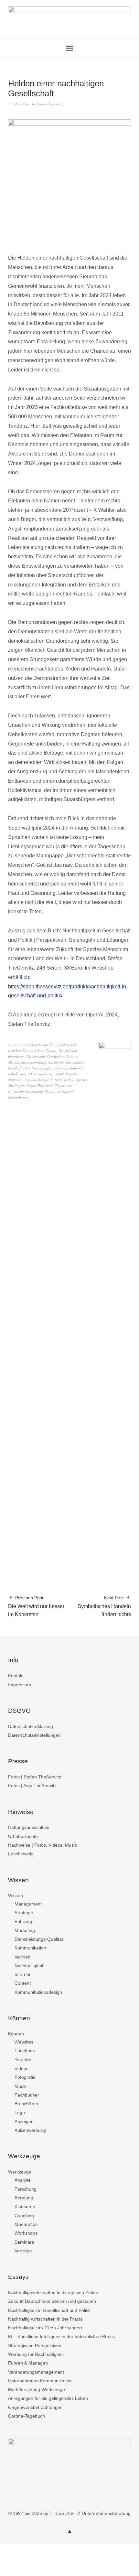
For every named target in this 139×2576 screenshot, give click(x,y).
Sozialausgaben (63, 1080)
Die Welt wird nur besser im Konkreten (36, 1606)
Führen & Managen (28, 2363)
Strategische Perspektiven (35, 2345)
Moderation (26, 2224)
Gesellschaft (56, 1056)
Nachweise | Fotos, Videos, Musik (43, 1845)
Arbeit (39, 1051)
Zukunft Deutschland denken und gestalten (52, 2301)
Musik (21, 2086)
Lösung (72, 1056)
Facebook (25, 2051)
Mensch (14, 1062)
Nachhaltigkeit (19, 1068)
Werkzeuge (20, 2172)
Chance (51, 1051)
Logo (20, 2112)
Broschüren (26, 2104)
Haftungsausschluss (29, 1827)
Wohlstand (53, 1091)
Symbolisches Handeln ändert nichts (104, 1606)
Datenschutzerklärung (31, 1726)
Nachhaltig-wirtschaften (66, 1062)
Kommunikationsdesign (38, 1992)
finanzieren (16, 1056)
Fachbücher (27, 2095)
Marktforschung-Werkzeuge (37, 2389)
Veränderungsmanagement (36, 2372)
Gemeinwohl (36, 1056)
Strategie (24, 1913)
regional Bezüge (37, 1080)
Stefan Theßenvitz (50, 104)
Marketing (25, 1930)
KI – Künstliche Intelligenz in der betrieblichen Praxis (61, 2336)
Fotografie (25, 2077)
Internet (22, 1974)
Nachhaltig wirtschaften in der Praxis (45, 2319)
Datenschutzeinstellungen (34, 1735)
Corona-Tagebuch (27, 2416)
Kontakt (16, 1676)
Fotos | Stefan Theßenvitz (35, 1777)
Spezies (82, 1080)
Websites (24, 2042)
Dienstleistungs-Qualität (39, 1939)
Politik (59, 1074)
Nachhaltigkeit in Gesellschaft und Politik (49, 2310)
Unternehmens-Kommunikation (40, 2381)
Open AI (26, 1074)
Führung (23, 1921)
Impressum (20, 1685)
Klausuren (25, 2206)
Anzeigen (24, 2121)
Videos (21, 2068)
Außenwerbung (30, 2130)
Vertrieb (22, 1957)
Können (16, 2034)
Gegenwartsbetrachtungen (35, 2407)
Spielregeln (16, 1085)
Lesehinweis (21, 1854)
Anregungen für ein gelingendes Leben (48, 2398)
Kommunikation (30, 1948)
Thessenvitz (63, 1085)
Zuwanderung (18, 1097)
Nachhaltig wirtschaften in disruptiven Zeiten (53, 2292)
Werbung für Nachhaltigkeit (36, 2354)
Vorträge (23, 2251)
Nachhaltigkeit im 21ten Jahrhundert (45, 2328)
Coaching (24, 2216)
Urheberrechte (23, 1836)
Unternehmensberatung (26, 1091)
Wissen (16, 1895)
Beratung (24, 2198)
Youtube (23, 2060)
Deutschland (68, 1051)
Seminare (24, 2242)
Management (28, 1904)
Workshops (26, 2233)
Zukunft (68, 1091)
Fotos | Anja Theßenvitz (32, 1786)
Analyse (23, 2180)
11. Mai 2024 (18, 104)
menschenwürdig (34, 1062)
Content (23, 1983)
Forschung (26, 2189)
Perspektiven (43, 1074)
